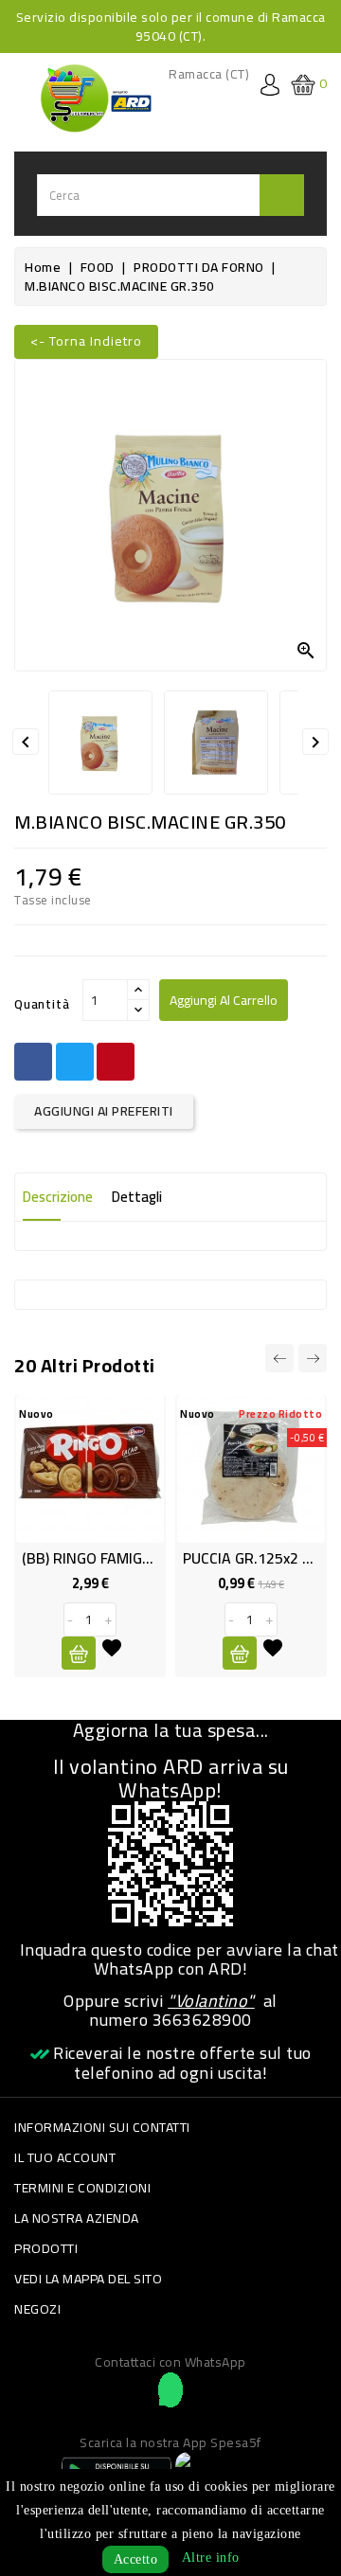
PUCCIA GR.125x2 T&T (257, 1558)
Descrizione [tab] (58, 1197)
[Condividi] (33, 1062)
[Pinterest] (116, 1062)
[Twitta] (75, 1062)
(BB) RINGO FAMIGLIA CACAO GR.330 (143, 1558)
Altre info (211, 2558)
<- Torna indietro (86, 341)
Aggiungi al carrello (224, 1000)
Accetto (136, 2559)
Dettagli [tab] (137, 1197)
